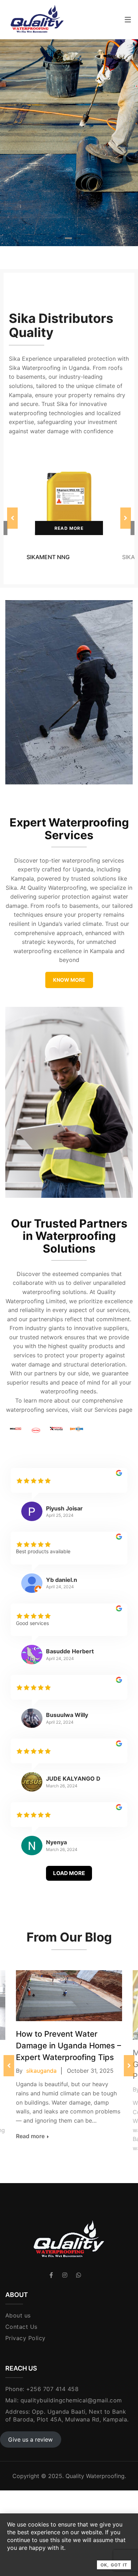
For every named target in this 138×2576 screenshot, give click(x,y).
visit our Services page (102, 1410)
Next (126, 518)
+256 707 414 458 (52, 2389)
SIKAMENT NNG (48, 557)
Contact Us (21, 2327)
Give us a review (30, 2439)
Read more (69, 528)
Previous (12, 518)
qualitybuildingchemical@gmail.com (71, 2400)
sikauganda (41, 2071)
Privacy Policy (25, 2338)
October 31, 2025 (90, 2071)
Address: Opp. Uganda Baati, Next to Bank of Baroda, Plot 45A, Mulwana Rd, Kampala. (67, 2415)
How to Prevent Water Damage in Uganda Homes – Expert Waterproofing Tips (68, 2046)
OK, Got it (114, 2565)
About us (18, 2315)
